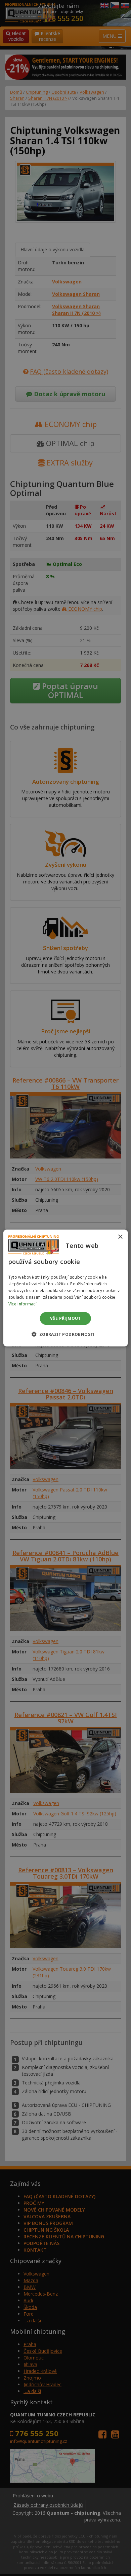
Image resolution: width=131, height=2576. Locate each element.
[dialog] (66, 1288)
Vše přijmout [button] (65, 1318)
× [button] (120, 1237)
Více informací (23, 1304)
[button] (65, 1334)
